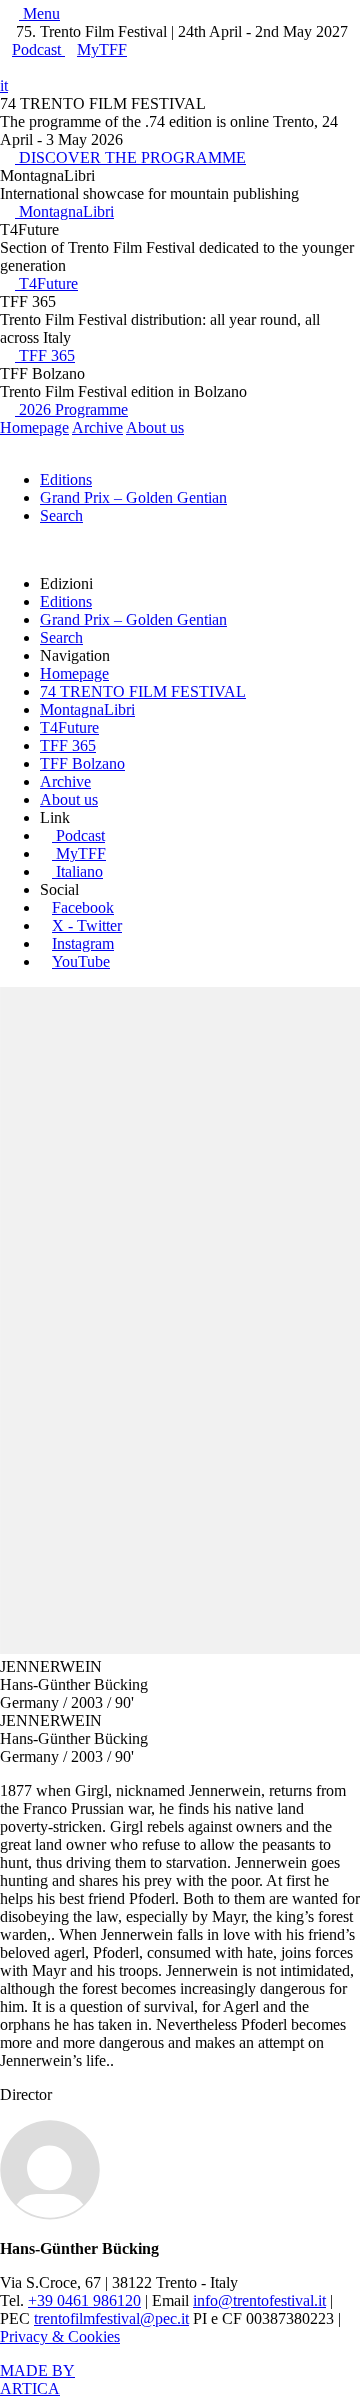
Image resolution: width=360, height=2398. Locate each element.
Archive (97, 427)
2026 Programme (71, 409)
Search (61, 515)
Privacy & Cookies (60, 2336)
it (4, 85)
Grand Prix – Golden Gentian (133, 497)
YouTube (81, 961)
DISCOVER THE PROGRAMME (130, 157)
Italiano (79, 871)
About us (155, 427)
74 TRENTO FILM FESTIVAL (143, 691)
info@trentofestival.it (259, 2300)
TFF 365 (45, 355)
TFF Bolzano (82, 763)
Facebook (83, 907)
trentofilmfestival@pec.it (111, 2318)
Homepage (34, 427)
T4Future (46, 283)
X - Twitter (87, 925)
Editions (66, 479)
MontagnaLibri (64, 211)
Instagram (83, 943)
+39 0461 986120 (84, 2300)
